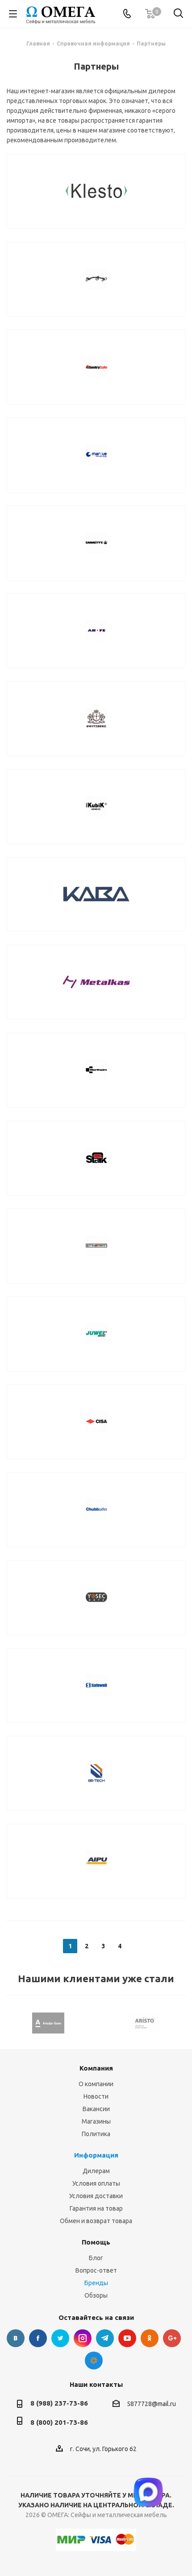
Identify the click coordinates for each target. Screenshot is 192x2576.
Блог (96, 2258)
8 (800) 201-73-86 (59, 2422)
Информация (96, 2155)
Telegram (105, 2338)
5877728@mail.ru (151, 2404)
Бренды (96, 2283)
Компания (96, 2068)
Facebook (38, 2338)
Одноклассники (150, 2338)
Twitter (60, 2338)
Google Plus (172, 2338)
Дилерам (96, 2171)
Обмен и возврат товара (96, 2221)
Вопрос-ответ (96, 2270)
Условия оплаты (96, 2183)
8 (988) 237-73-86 (59, 2403)
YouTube (127, 2338)
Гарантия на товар (96, 2208)
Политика (96, 2134)
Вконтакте (16, 2338)
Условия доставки (96, 2196)
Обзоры (96, 2295)
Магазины (96, 2121)
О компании (96, 2084)
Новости (96, 2096)
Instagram (83, 2338)
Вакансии (96, 2109)
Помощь (96, 2242)
